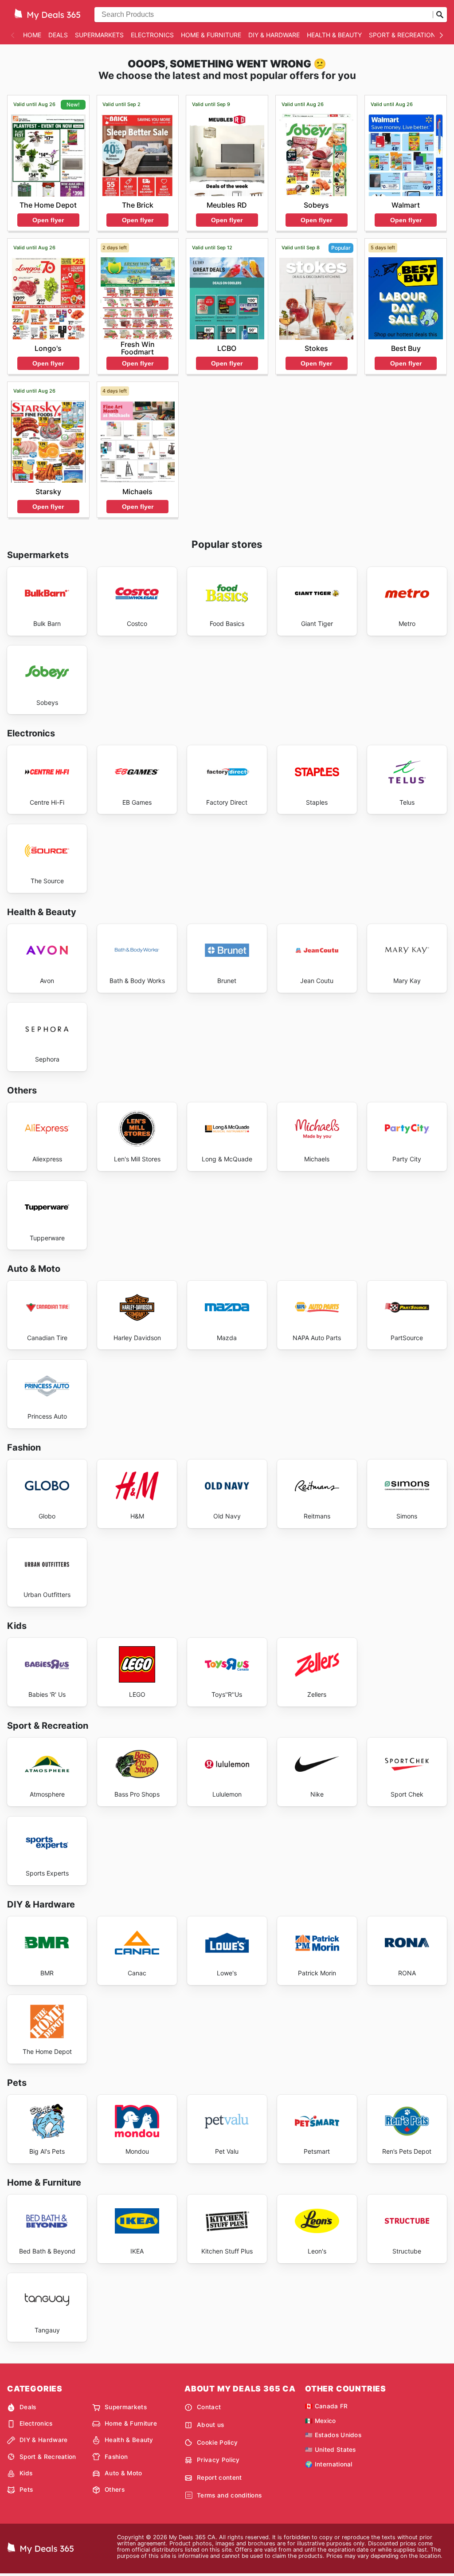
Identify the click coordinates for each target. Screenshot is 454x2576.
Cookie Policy (217, 2442)
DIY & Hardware (274, 35)
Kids (26, 2473)
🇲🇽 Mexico (321, 2421)
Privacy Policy (218, 2460)
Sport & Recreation (402, 35)
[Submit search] (440, 15)
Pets (26, 2489)
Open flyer (48, 220)
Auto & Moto (123, 2473)
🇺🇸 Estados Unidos (333, 2435)
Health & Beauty (334, 35)
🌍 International (329, 2464)
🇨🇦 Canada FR (327, 2406)
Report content (219, 2478)
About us (211, 2425)
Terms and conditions (229, 2495)
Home (32, 35)
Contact (209, 2407)
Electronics (152, 35)
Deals (58, 35)
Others (115, 2489)
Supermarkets (99, 35)
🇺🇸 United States (331, 2450)
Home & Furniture (211, 35)
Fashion (116, 2457)
